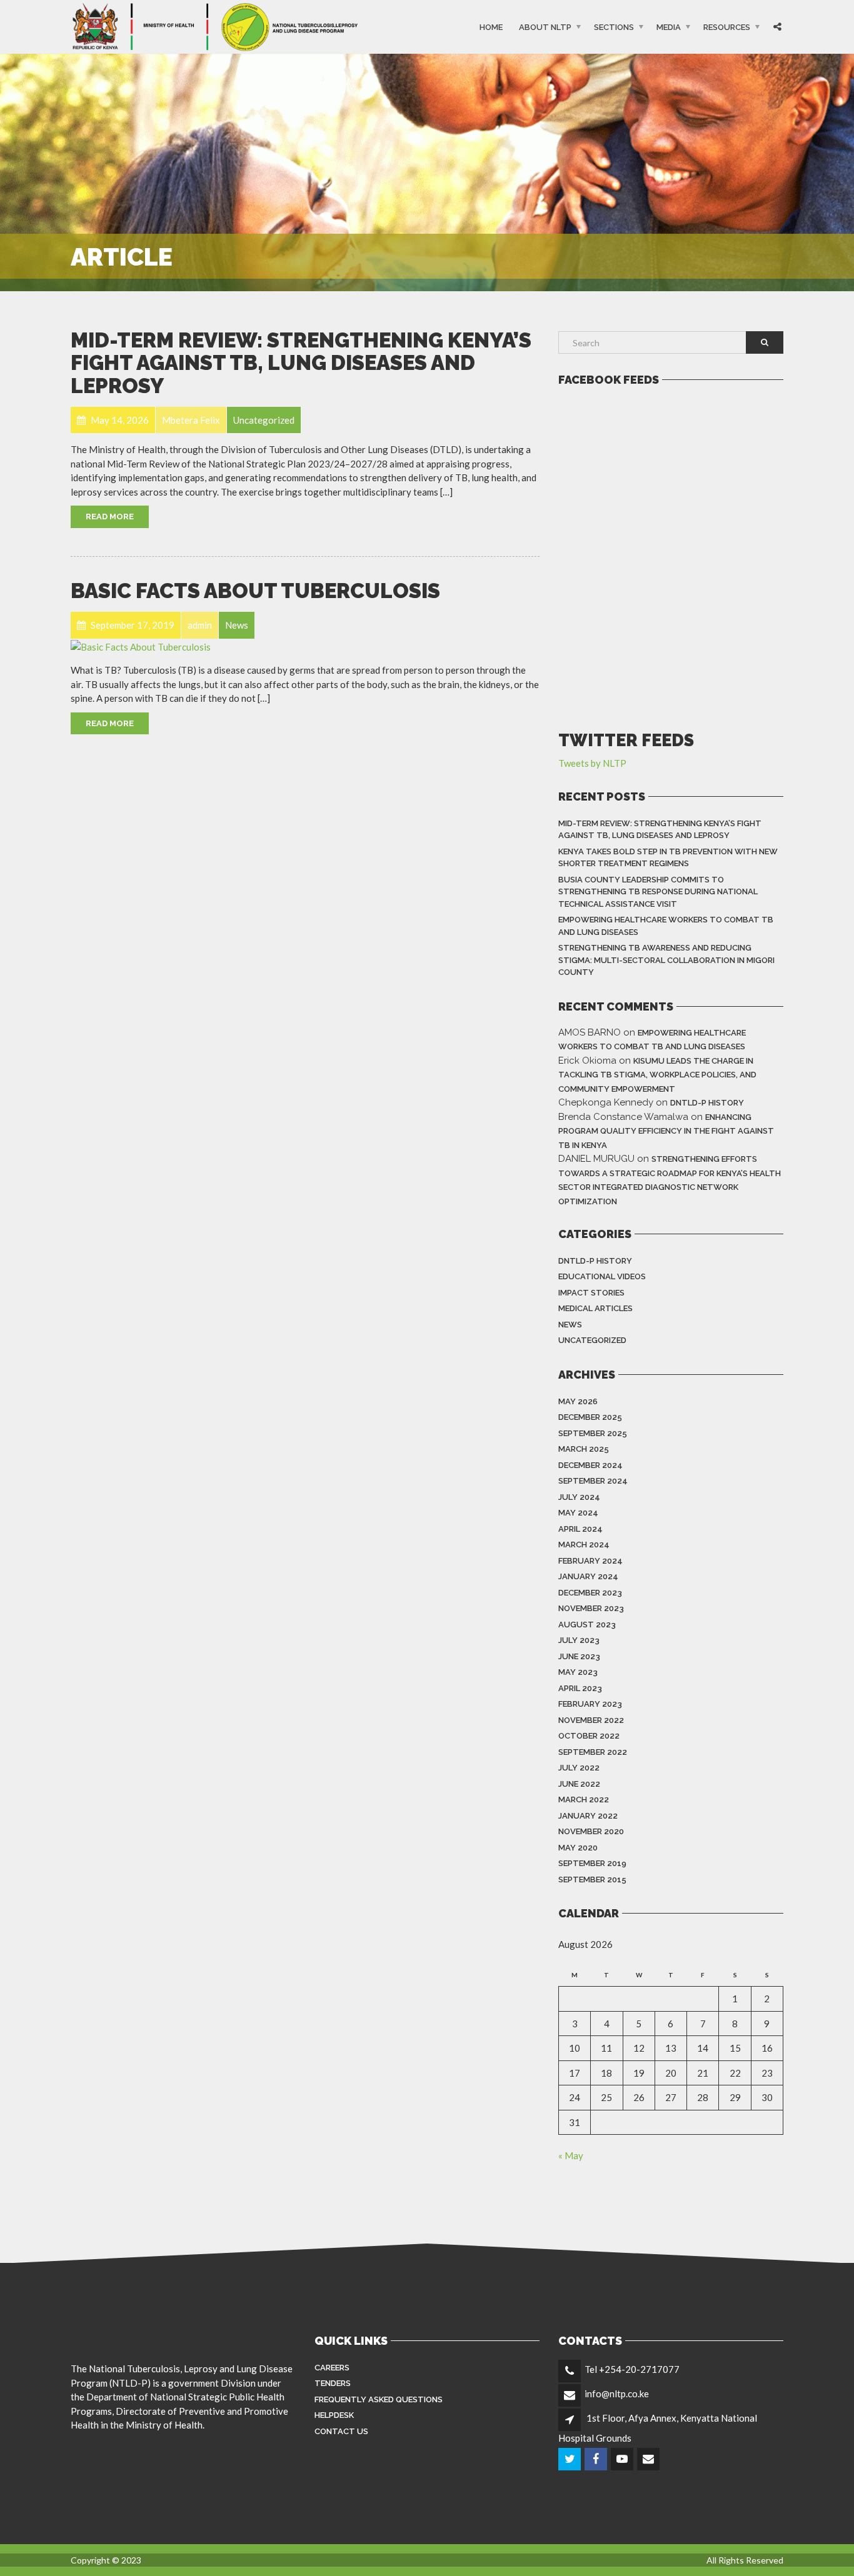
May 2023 (578, 1672)
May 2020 (578, 1848)
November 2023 (591, 1608)
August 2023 (587, 1625)
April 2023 (580, 1688)
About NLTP (545, 27)
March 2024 (584, 1545)
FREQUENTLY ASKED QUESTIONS (379, 2399)
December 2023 (590, 1593)
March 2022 (584, 1800)
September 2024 (593, 1481)
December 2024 (590, 1465)
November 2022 (591, 1720)
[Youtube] (623, 2459)
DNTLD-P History (707, 1103)
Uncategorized (592, 1340)
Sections (614, 27)
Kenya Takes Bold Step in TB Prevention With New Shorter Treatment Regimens (668, 858)
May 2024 (578, 1513)
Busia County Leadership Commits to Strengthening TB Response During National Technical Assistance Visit (658, 892)
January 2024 (588, 1576)
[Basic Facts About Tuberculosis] (141, 646)
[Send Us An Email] (649, 2459)
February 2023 (590, 1704)
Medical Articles (595, 1308)
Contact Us (341, 2431)
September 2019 (592, 1863)
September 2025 (593, 1433)
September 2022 (593, 1752)
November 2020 (591, 1831)
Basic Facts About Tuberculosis (255, 591)
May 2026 (578, 1401)
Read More (110, 517)
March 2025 (584, 1449)
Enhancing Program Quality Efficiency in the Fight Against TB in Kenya (666, 1131)
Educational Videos (602, 1276)
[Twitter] (570, 2459)
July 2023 (579, 1640)
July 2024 (579, 1497)
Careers (332, 2368)
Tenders (333, 2383)
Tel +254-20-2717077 (632, 2369)
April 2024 (580, 1529)
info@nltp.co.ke (617, 2394)
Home (491, 27)
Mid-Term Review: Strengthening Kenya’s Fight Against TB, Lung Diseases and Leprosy (301, 363)
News (570, 1325)
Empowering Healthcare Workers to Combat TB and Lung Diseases (666, 926)
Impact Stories (591, 1293)
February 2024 (590, 1561)
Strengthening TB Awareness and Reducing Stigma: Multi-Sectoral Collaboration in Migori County (666, 960)
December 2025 (590, 1417)
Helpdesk (334, 2415)
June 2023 (579, 1656)
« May (571, 2155)
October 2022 (589, 1736)
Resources (727, 27)
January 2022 (588, 1816)
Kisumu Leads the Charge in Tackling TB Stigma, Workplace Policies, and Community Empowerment (657, 1075)
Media (669, 27)
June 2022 (579, 1784)
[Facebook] (597, 2459)
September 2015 (592, 1880)
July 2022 (579, 1768)
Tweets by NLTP (592, 763)
